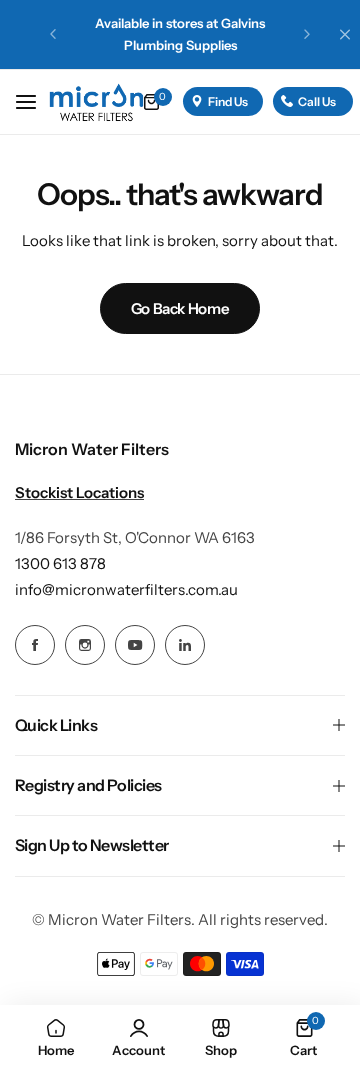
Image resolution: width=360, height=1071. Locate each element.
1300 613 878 (60, 563)
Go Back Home (180, 308)
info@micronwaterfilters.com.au (126, 589)
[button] (53, 34)
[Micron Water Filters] (113, 102)
